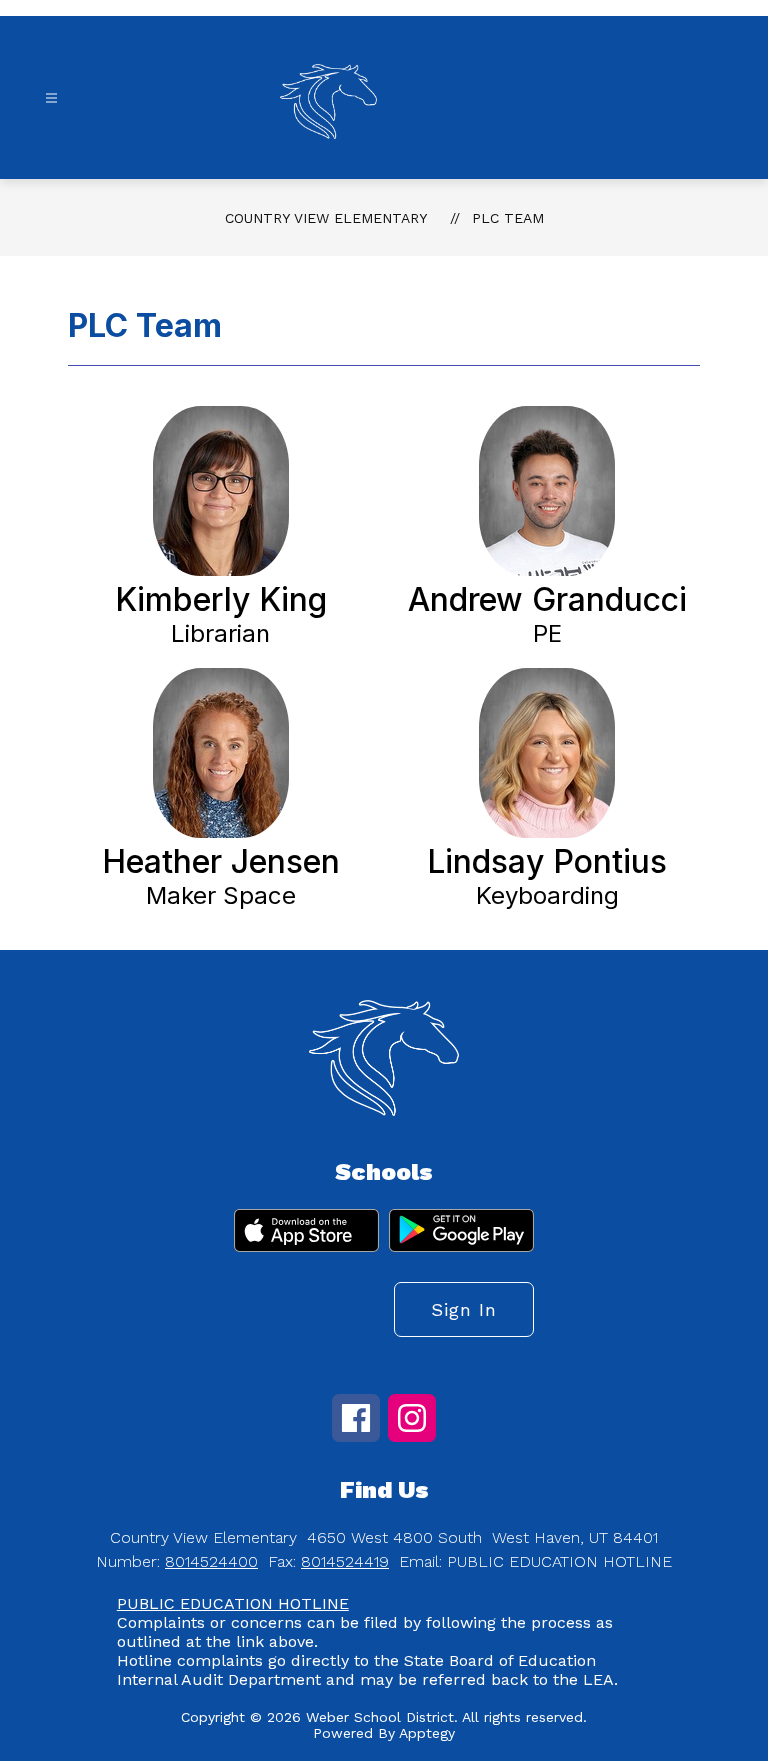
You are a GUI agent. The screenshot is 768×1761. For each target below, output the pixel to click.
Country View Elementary (326, 218)
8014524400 (211, 1561)
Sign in (464, 1309)
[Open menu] (51, 98)
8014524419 (345, 1561)
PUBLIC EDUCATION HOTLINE (233, 1603)
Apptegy (427, 1733)
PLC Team (508, 218)
